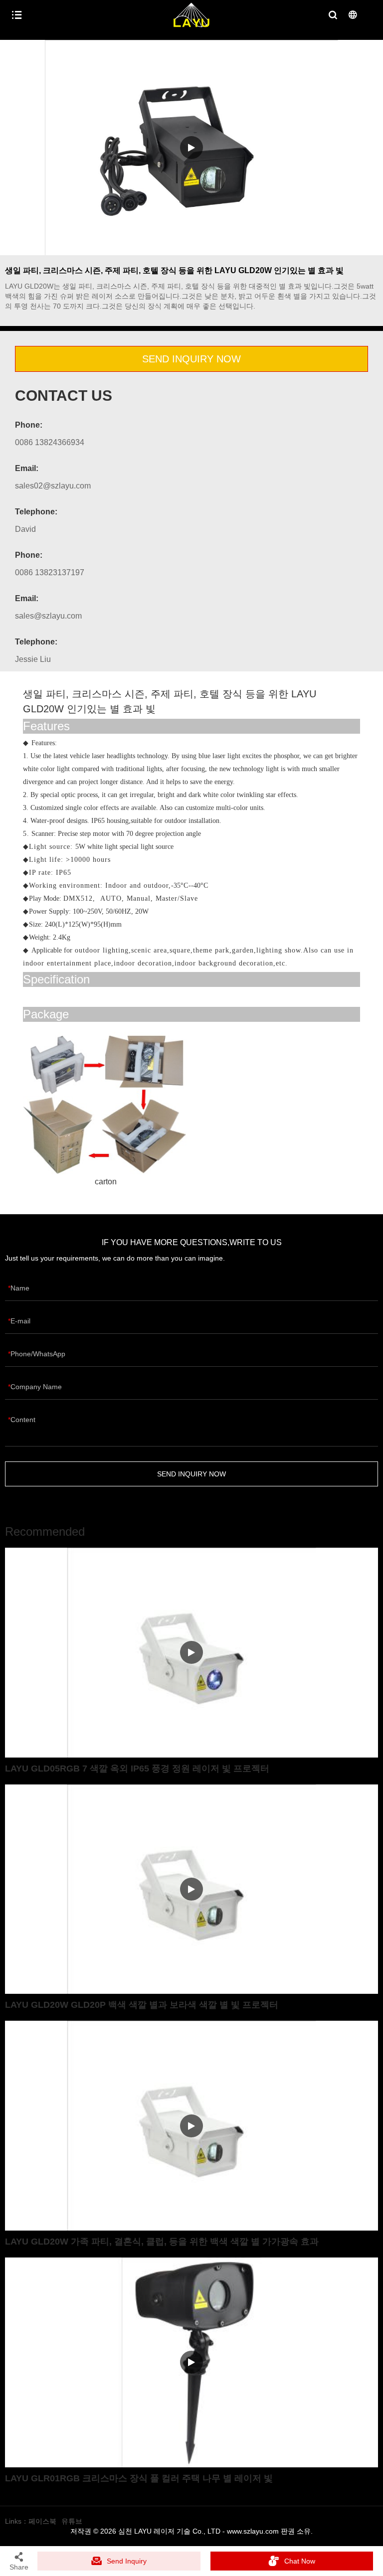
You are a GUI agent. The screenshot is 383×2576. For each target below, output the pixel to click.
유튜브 (72, 2521)
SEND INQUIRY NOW (191, 359)
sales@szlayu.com (48, 616)
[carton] (105, 1103)
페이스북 (42, 2521)
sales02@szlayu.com (53, 486)
